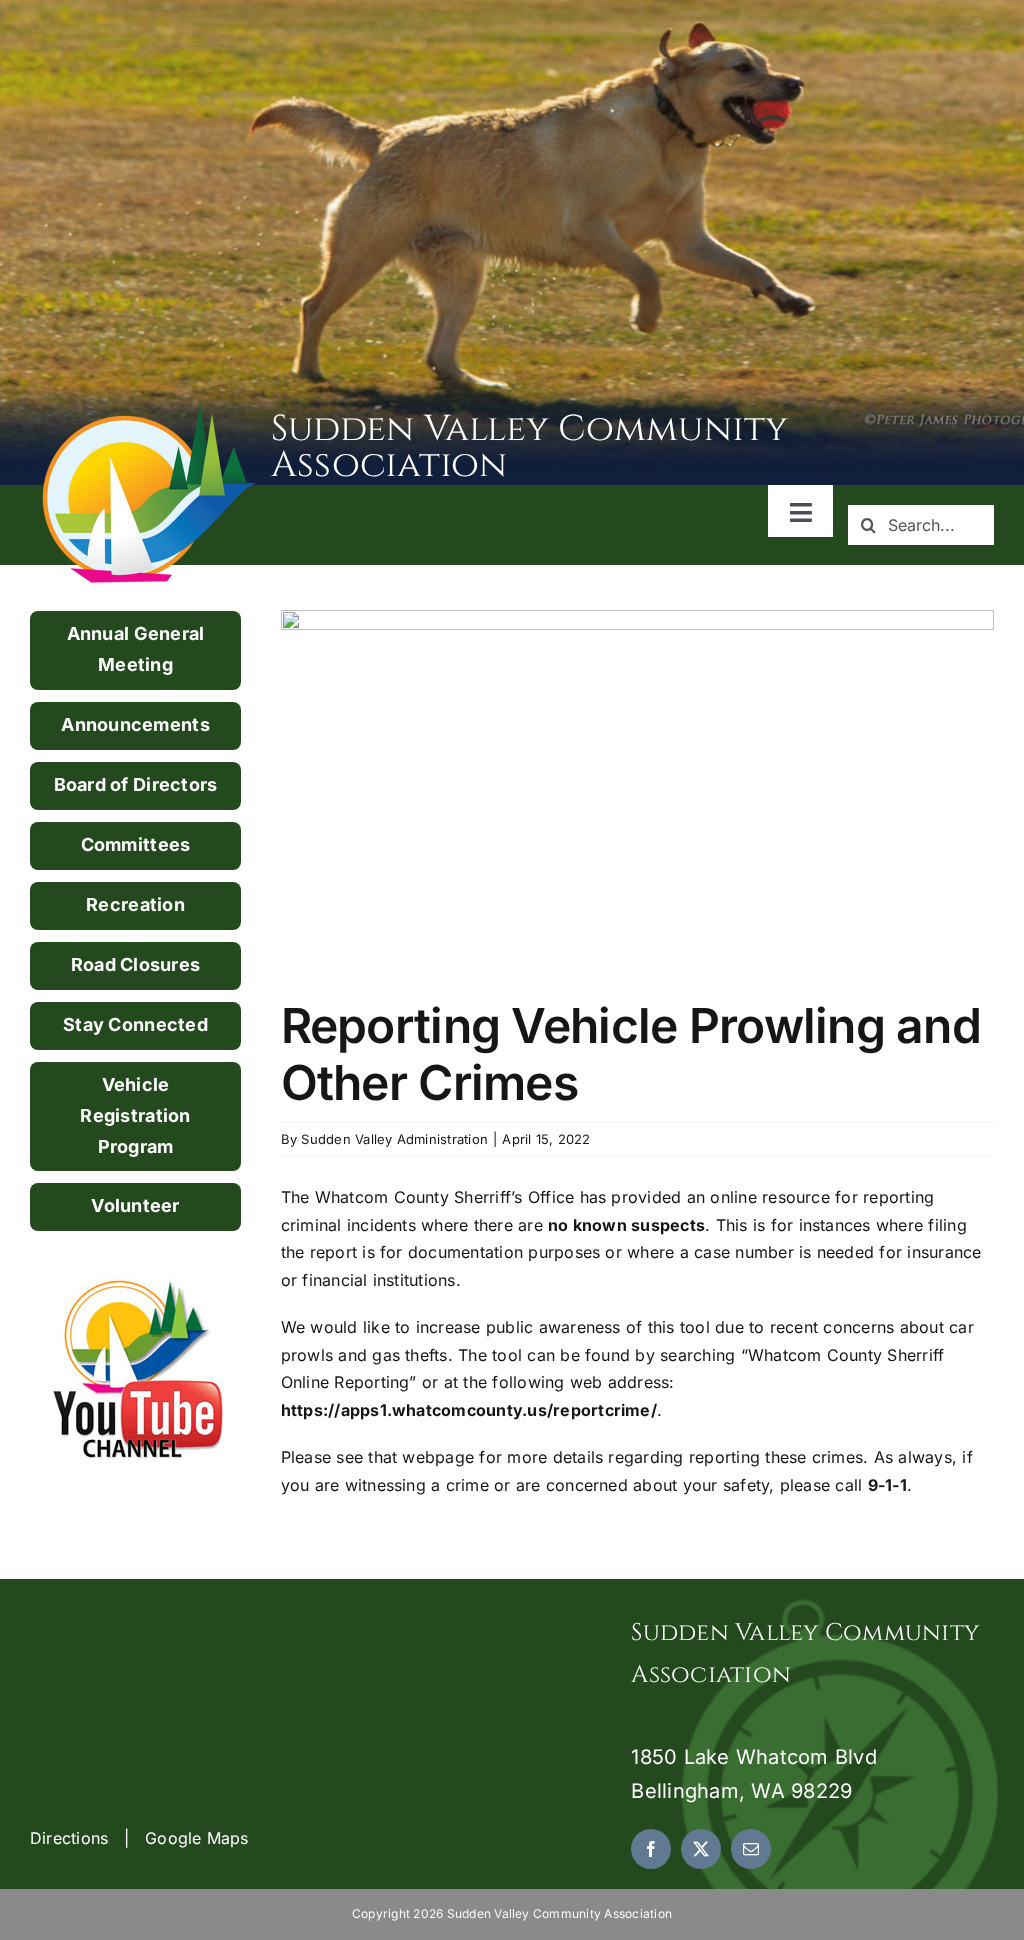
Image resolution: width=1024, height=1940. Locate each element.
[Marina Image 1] (150, 412)
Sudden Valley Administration (394, 1139)
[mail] (751, 1849)
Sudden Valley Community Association (530, 447)
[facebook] (651, 1849)
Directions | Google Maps (139, 1838)
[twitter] (701, 1849)
